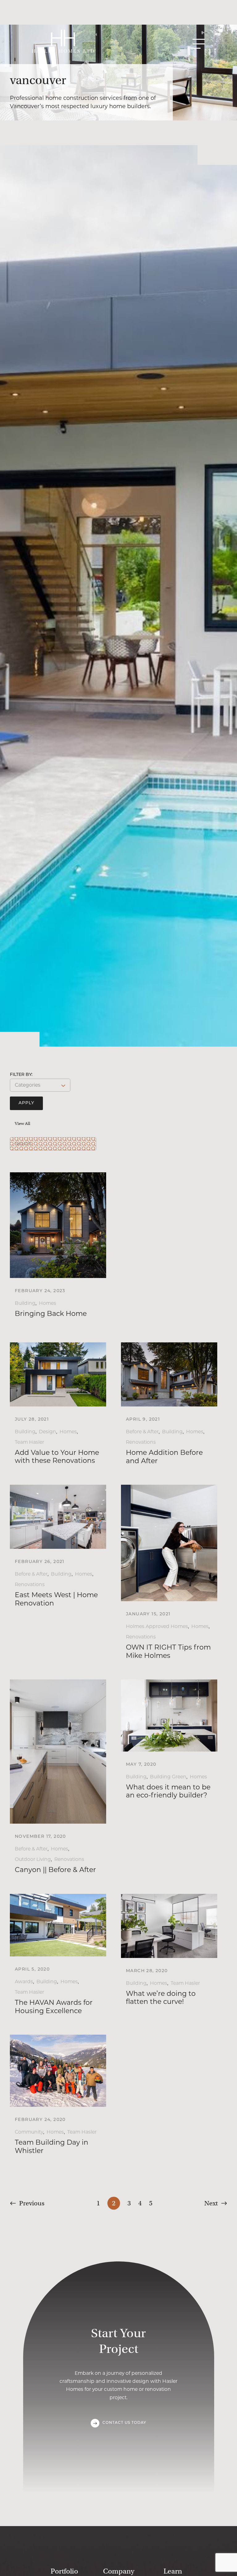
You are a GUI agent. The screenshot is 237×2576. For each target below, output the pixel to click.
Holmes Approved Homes (157, 1626)
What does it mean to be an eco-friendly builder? (168, 1791)
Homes (48, 1303)
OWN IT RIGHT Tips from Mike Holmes (168, 1651)
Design (48, 1432)
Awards (24, 1982)
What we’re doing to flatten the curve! (161, 1998)
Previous (32, 2203)
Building (25, 1303)
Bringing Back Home (51, 1314)
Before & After (142, 1432)
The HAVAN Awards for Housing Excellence (54, 2006)
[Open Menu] (199, 44)
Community (29, 2132)
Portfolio (64, 2571)
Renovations (141, 1442)
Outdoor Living (33, 1859)
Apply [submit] (26, 1103)
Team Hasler (29, 1442)
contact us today (124, 2423)
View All (23, 1123)
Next (211, 2203)
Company (119, 2571)
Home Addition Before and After (164, 1457)
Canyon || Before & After (55, 1870)
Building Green (168, 1777)
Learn (173, 2571)
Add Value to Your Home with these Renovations (57, 1457)
